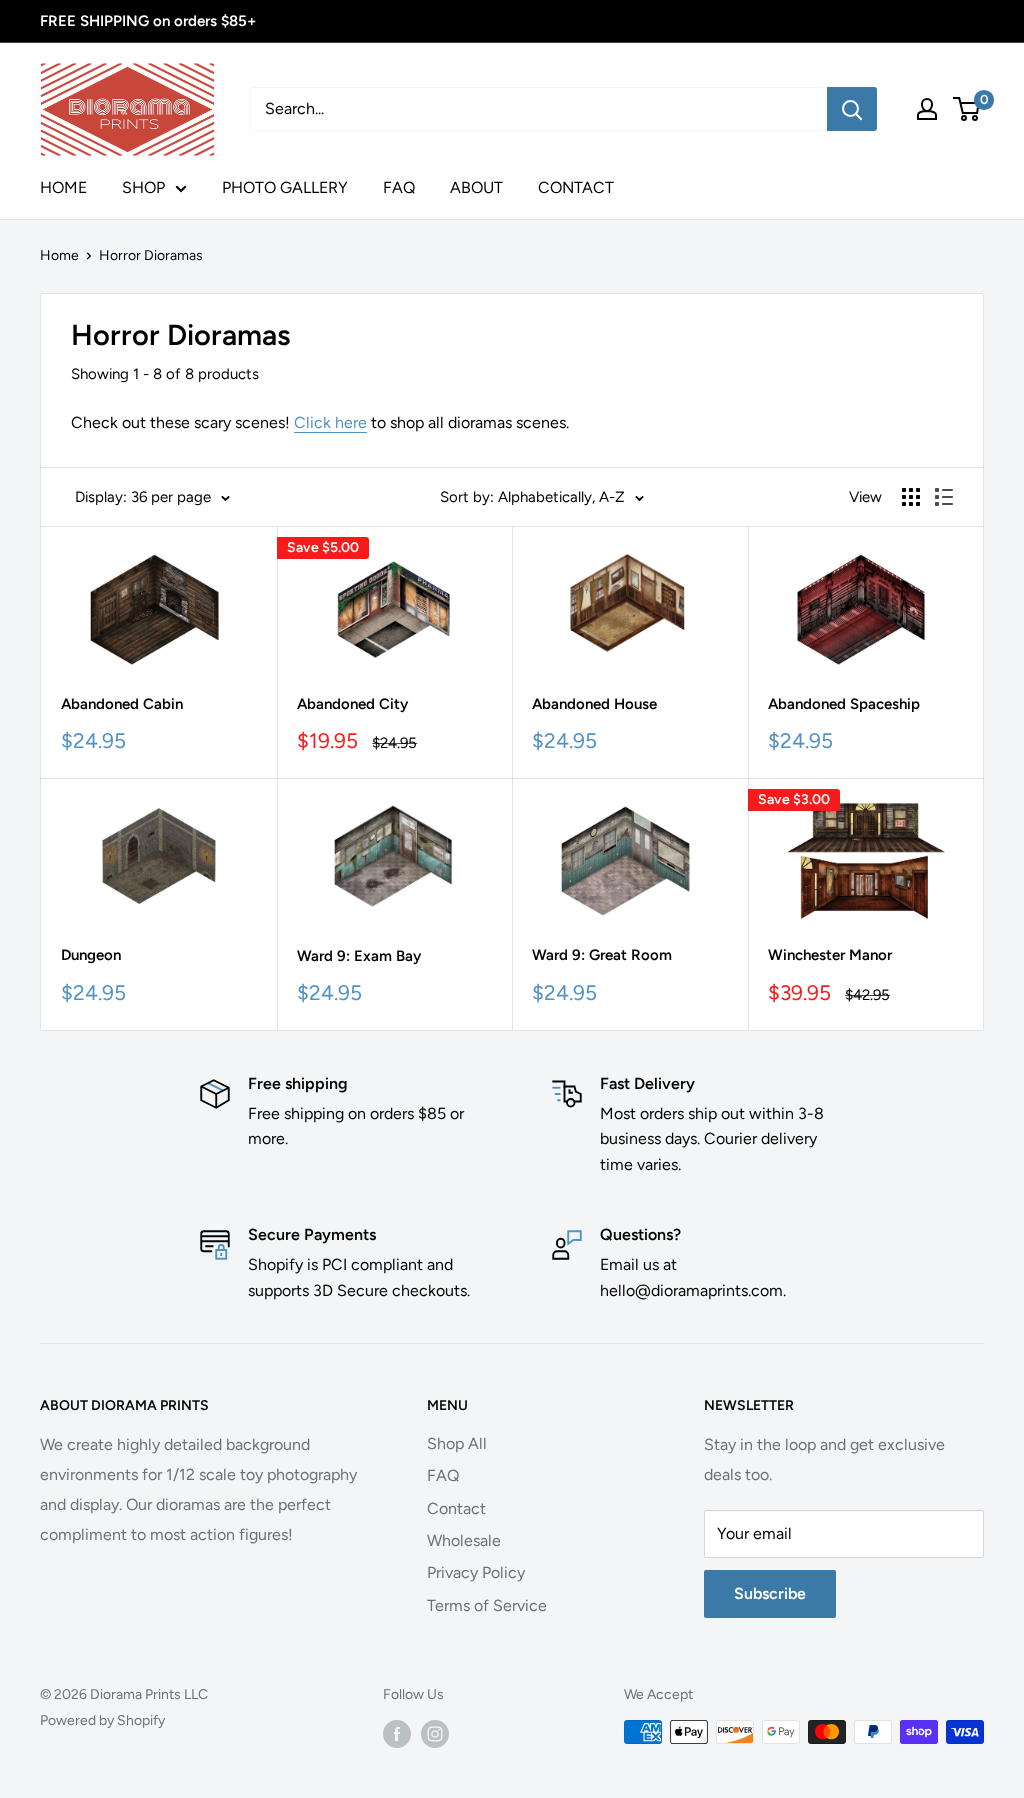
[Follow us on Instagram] (435, 1734)
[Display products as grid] (911, 497)
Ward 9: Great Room (602, 955)
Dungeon (91, 955)
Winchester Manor (830, 955)
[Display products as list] (944, 497)
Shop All (457, 1443)
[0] (967, 109)
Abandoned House (594, 704)
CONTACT (576, 187)
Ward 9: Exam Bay (359, 956)
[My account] (927, 109)
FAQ (399, 187)
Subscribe (770, 1593)
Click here (330, 422)
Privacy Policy (476, 1572)
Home (59, 255)
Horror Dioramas (151, 255)
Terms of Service (487, 1605)
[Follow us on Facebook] (397, 1734)
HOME (63, 187)
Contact (456, 1508)
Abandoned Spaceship (844, 704)
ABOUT (476, 187)
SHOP (143, 187)
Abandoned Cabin (122, 704)
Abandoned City (352, 704)
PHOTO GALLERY (285, 187)
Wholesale (464, 1540)
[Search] (852, 109)
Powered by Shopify (102, 1720)
